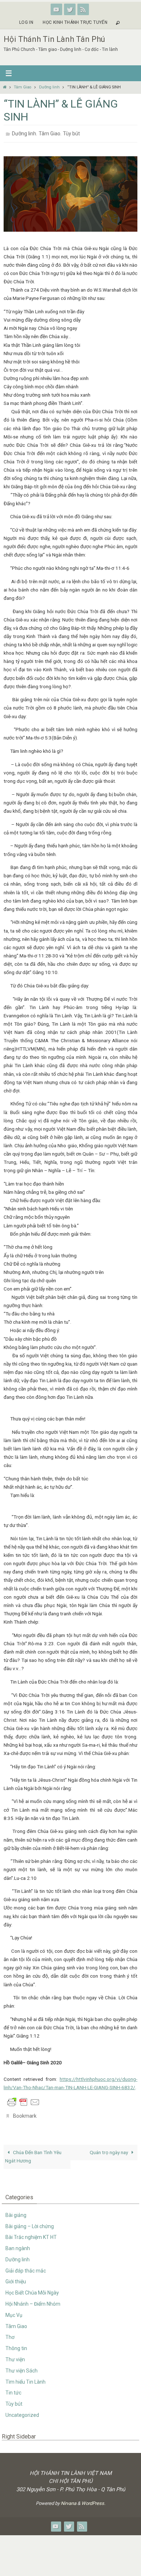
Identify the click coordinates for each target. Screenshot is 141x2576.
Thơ (10, 2333)
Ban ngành (18, 2244)
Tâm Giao (22, 87)
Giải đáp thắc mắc (26, 2267)
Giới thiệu (16, 2278)
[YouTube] (56, 9)
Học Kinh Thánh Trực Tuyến (75, 22)
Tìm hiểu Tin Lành (25, 2378)
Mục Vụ (14, 2311)
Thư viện (15, 2355)
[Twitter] (70, 9)
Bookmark (25, 2113)
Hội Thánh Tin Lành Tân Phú (54, 39)
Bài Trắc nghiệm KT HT (31, 2233)
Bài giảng (16, 2211)
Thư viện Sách (22, 2367)
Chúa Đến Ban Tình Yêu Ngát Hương (33, 2153)
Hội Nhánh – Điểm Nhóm (33, 2300)
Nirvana (69, 2499)
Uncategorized (22, 2411)
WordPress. (93, 2499)
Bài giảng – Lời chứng (30, 2222)
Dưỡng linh (49, 87)
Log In (26, 22)
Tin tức (13, 2389)
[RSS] (83, 9)
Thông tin (16, 2344)
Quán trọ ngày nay (109, 2148)
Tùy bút (71, 133)
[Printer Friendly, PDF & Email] (23, 2100)
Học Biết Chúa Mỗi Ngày (32, 2289)
